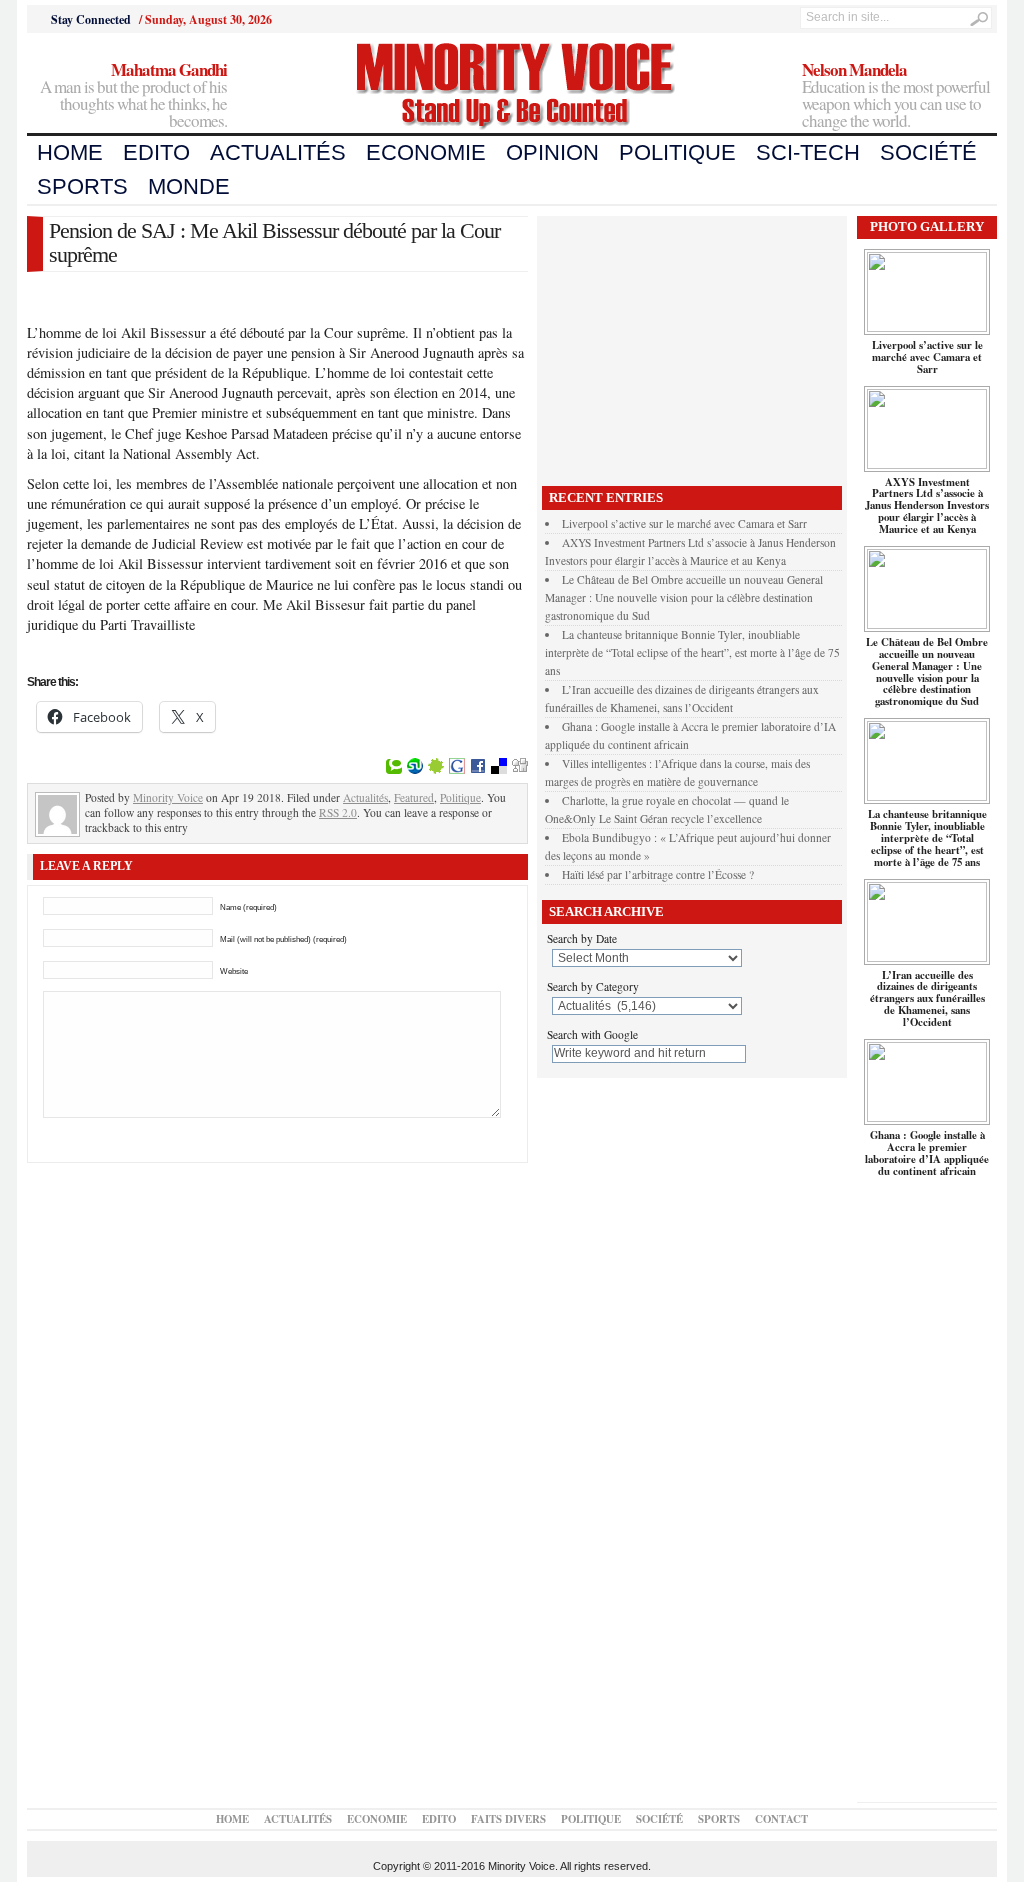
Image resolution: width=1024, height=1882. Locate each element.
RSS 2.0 (338, 812)
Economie (426, 152)
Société (928, 152)
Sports (82, 186)
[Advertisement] (692, 346)
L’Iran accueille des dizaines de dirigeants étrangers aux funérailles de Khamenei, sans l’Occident (927, 999)
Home (70, 152)
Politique (677, 152)
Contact (781, 1819)
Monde (189, 186)
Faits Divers (508, 1819)
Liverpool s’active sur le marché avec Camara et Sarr (684, 523)
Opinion (552, 152)
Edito (156, 152)
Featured (414, 797)
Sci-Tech (808, 152)
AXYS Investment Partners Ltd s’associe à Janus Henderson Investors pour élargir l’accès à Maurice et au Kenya (927, 506)
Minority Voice (168, 797)
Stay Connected (91, 19)
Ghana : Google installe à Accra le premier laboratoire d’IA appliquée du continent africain (927, 1153)
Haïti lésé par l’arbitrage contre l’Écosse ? (658, 874)
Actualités (278, 152)
